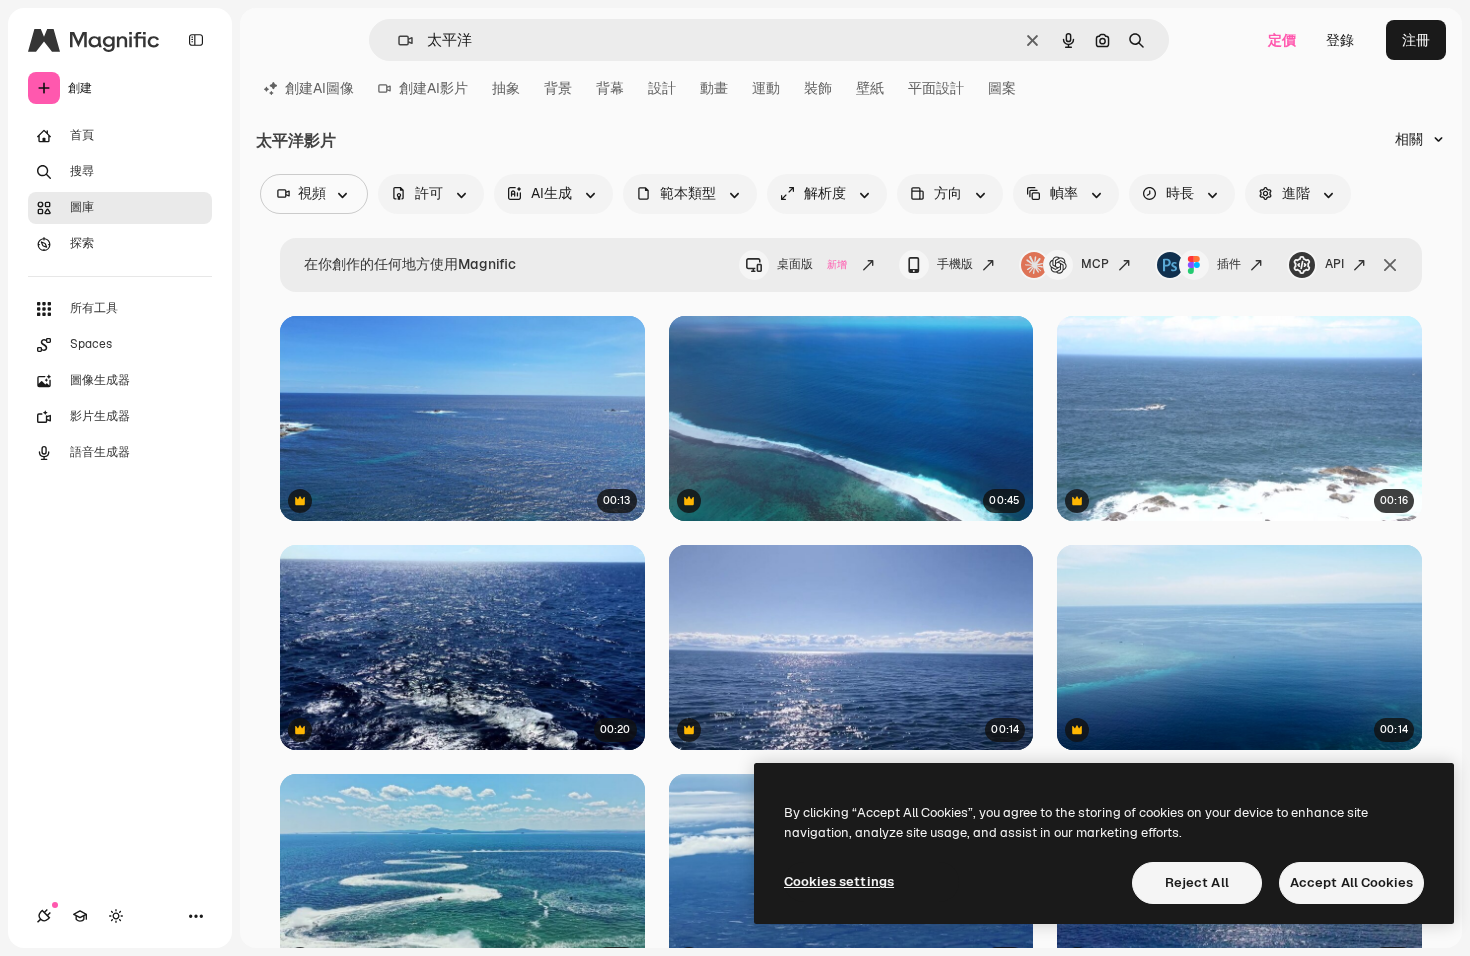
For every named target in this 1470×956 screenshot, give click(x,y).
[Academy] (80, 916)
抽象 (506, 88)
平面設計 (936, 88)
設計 (662, 88)
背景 (558, 88)
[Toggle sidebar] (196, 40)
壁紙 (870, 88)
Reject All (1197, 882)
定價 (1282, 40)
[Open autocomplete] (397, 40)
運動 (766, 88)
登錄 (1340, 40)
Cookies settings (839, 881)
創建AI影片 (433, 88)
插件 (1229, 264)
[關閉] (1390, 265)
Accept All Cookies (1351, 882)
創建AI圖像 (319, 88)
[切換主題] (116, 916)
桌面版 (812, 264)
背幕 (610, 88)
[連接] (44, 916)
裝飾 (818, 88)
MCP (1095, 264)
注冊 (1416, 40)
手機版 (955, 264)
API (1334, 264)
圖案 (1002, 88)
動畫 (714, 88)
